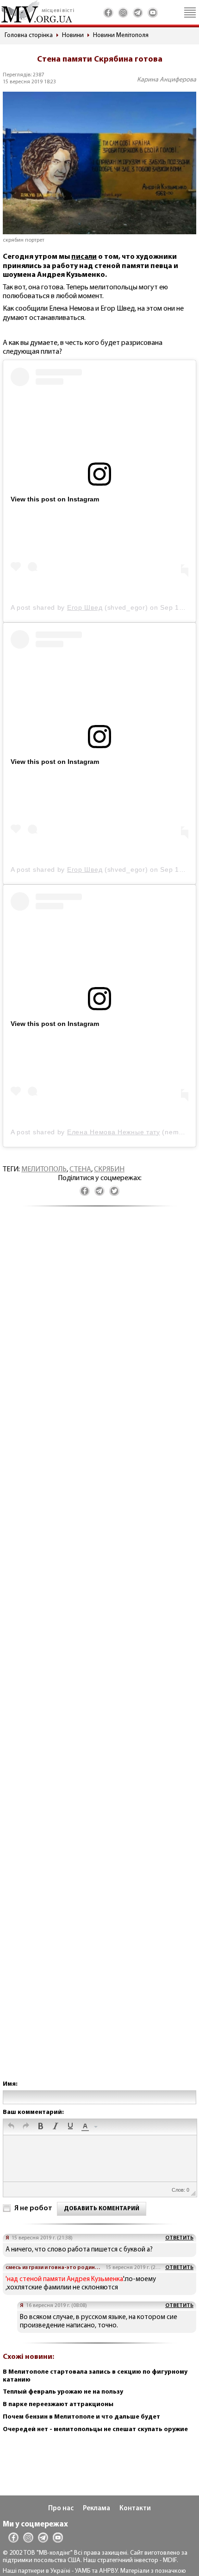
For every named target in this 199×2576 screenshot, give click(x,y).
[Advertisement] (99, 1653)
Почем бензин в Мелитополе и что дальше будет (81, 2417)
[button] (11, 2127)
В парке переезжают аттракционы (58, 2404)
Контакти (135, 2509)
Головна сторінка (29, 35)
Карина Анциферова (167, 80)
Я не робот (33, 2208)
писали (84, 257)
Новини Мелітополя (121, 35)
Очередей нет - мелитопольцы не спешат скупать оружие (95, 2429)
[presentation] (11, 2127)
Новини (73, 35)
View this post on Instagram (55, 499)
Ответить (179, 2238)
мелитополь (44, 1169)
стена (80, 1169)
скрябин (109, 1169)
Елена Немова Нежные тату (114, 1132)
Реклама (96, 2509)
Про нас (61, 2509)
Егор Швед (85, 607)
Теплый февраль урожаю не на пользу (63, 2392)
